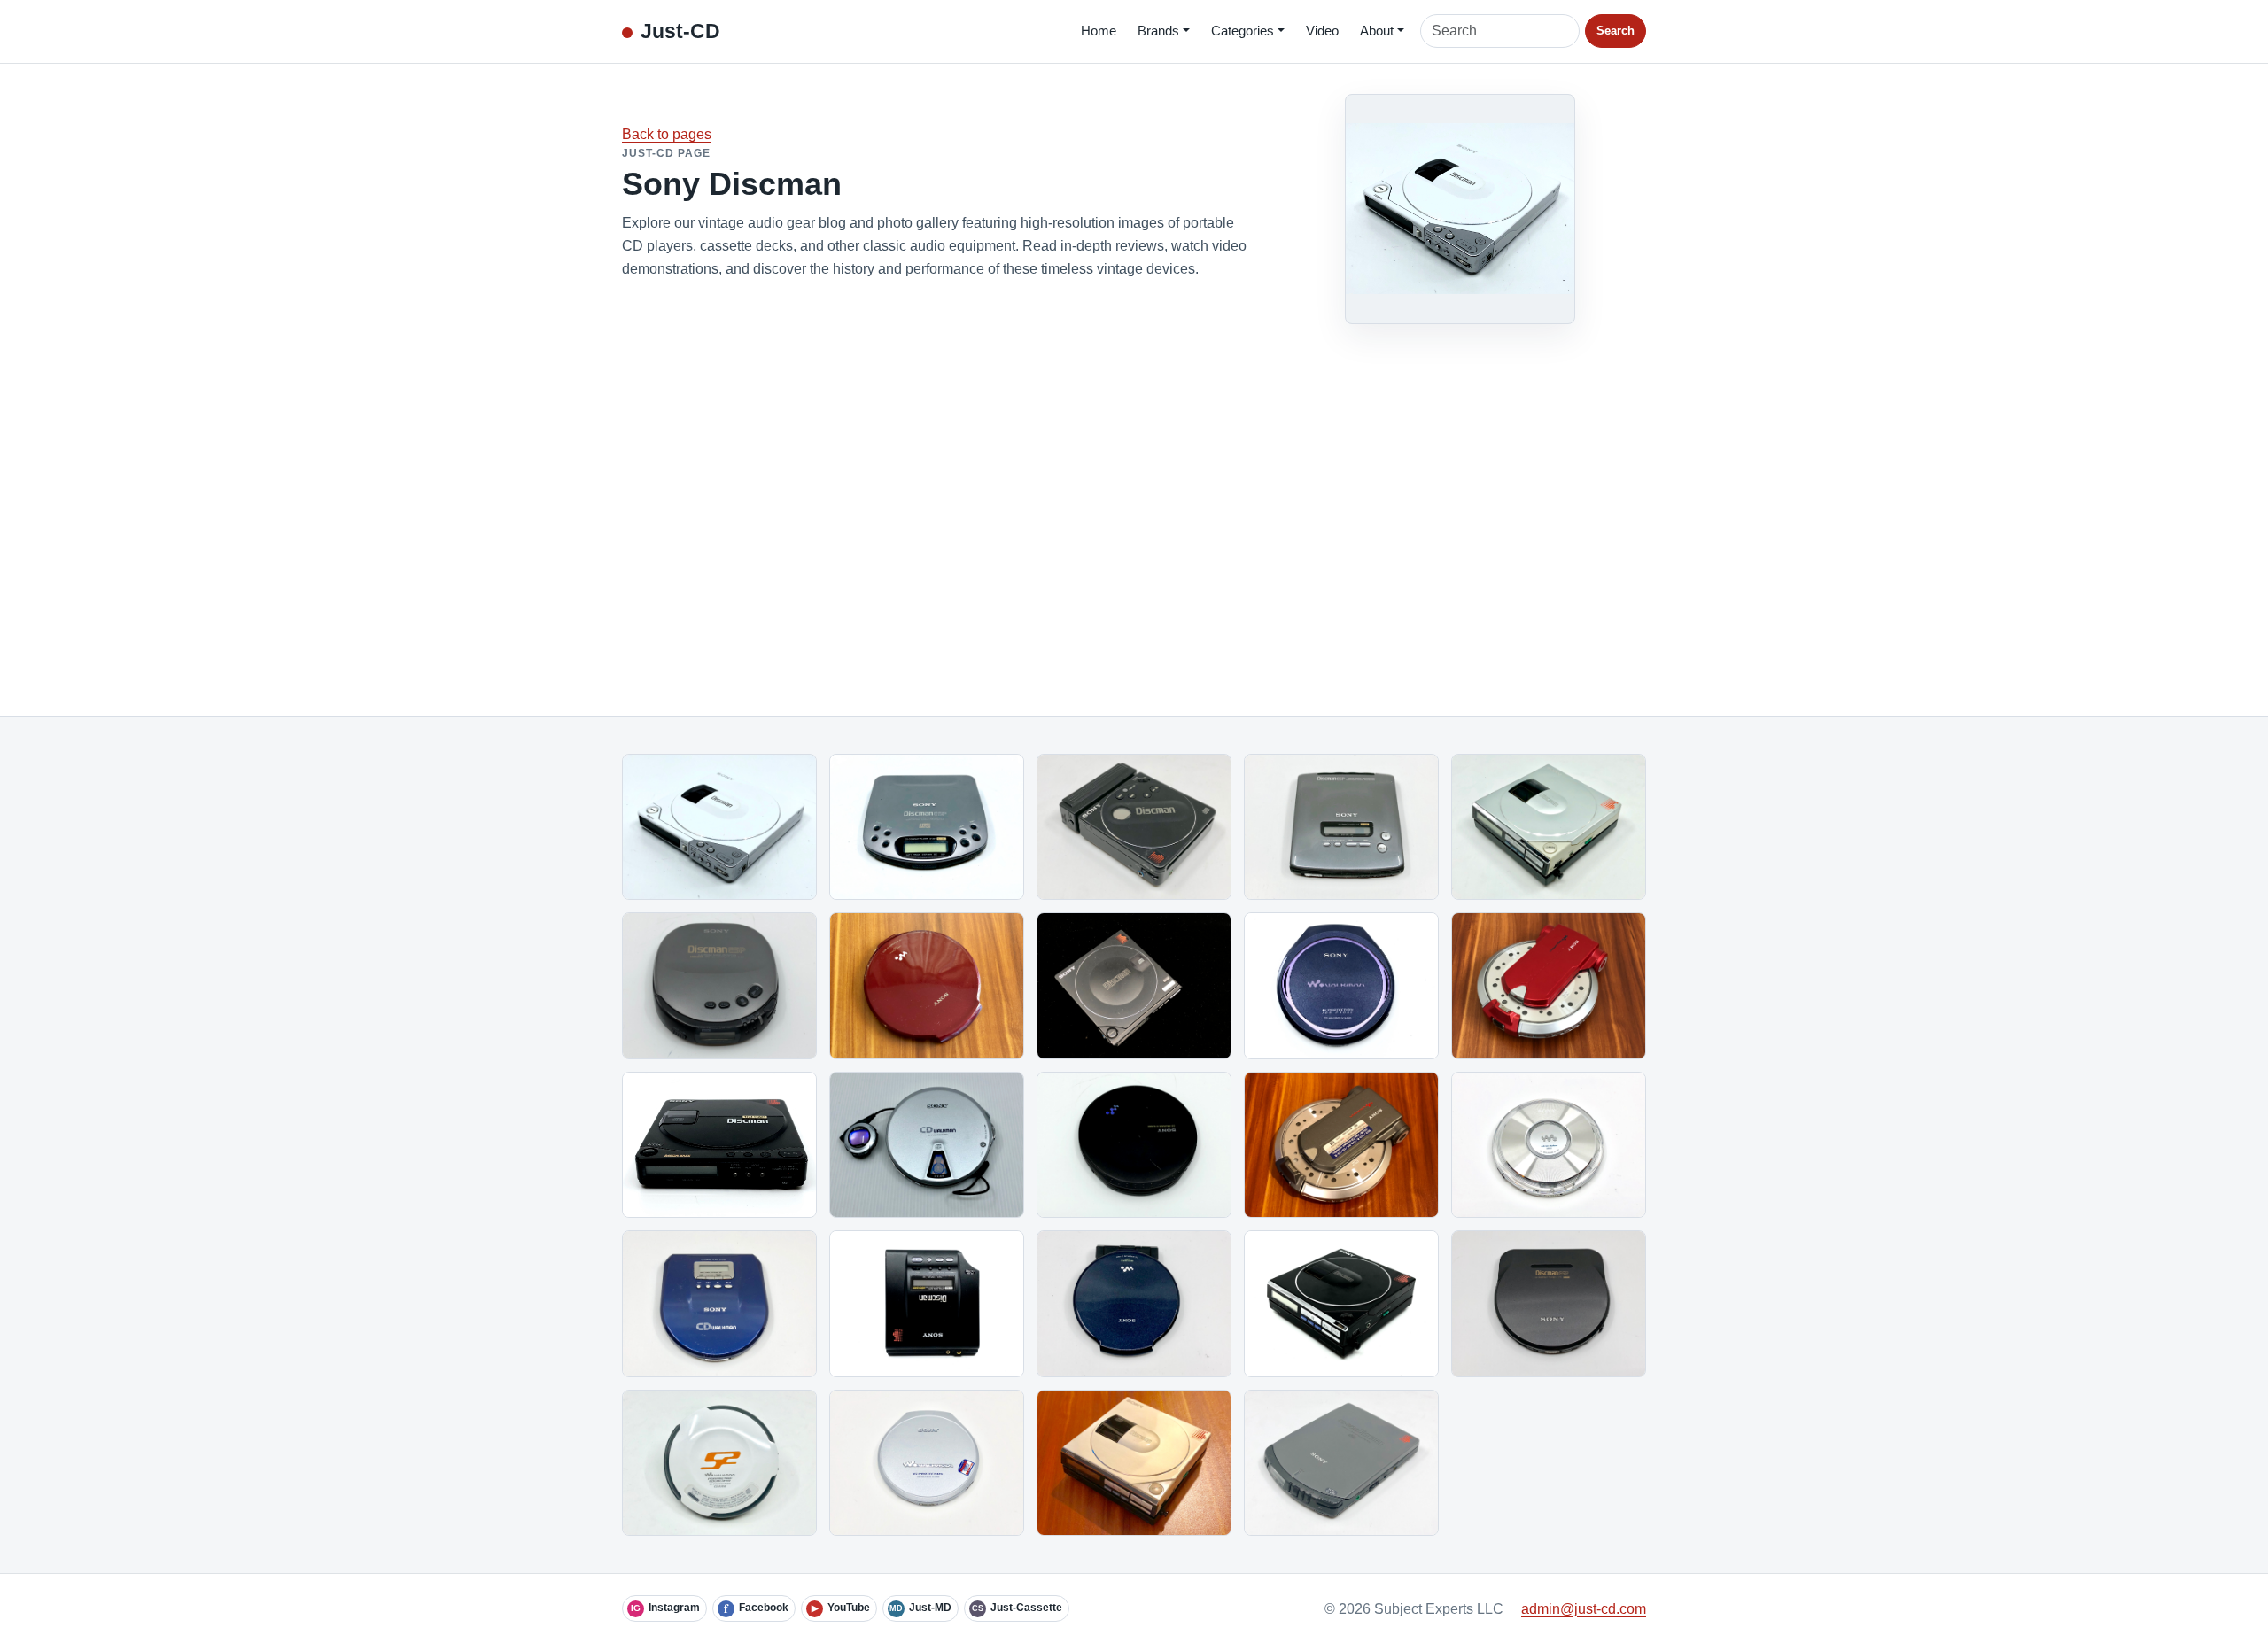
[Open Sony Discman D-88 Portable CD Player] (1134, 827)
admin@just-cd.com (1584, 1609)
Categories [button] (1243, 31)
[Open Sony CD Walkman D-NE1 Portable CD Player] (1549, 1145)
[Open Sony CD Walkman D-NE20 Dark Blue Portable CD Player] (1134, 1304)
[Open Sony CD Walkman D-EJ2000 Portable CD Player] (1134, 1145)
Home (1099, 31)
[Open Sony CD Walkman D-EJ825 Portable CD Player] (1341, 986)
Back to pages (667, 134)
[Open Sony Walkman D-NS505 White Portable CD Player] (719, 1463)
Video (1322, 31)
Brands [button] (1158, 31)
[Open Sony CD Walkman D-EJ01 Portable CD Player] (927, 1145)
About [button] (1377, 31)
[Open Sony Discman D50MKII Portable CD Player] (1549, 827)
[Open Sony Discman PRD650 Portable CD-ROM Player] (1341, 1463)
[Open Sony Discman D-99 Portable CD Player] (719, 1145)
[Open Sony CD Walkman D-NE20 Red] (927, 986)
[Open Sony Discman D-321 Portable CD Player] (927, 827)
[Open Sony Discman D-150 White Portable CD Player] (719, 827)
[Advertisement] (1134, 505)
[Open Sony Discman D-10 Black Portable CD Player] (1134, 986)
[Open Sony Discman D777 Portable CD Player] (1549, 1304)
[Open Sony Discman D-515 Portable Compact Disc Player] (1341, 827)
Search (1616, 31)
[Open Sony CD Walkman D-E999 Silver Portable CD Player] (927, 1463)
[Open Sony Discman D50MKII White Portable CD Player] (1134, 1463)
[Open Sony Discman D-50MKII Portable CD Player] (1341, 1304)
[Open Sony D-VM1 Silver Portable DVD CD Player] (1341, 1145)
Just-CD (680, 31)
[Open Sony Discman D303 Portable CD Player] (927, 1304)
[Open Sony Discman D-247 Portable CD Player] (719, 986)
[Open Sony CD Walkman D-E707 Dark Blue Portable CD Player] (719, 1304)
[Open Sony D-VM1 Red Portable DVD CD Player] (1549, 986)
